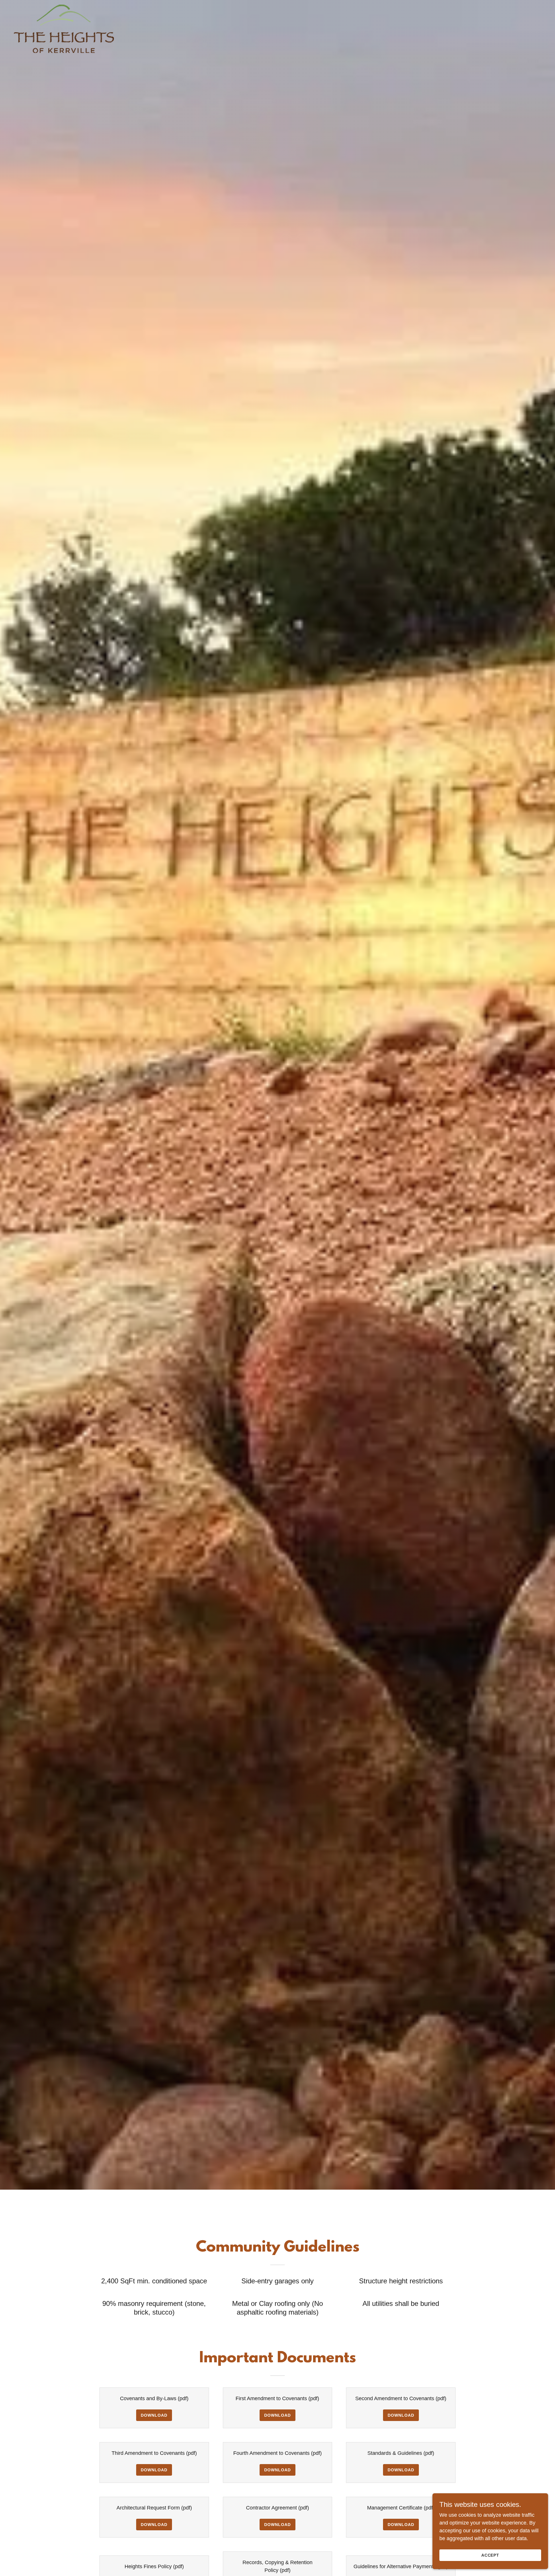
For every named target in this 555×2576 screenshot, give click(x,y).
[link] (64, 7)
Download (154, 2415)
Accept (490, 2555)
